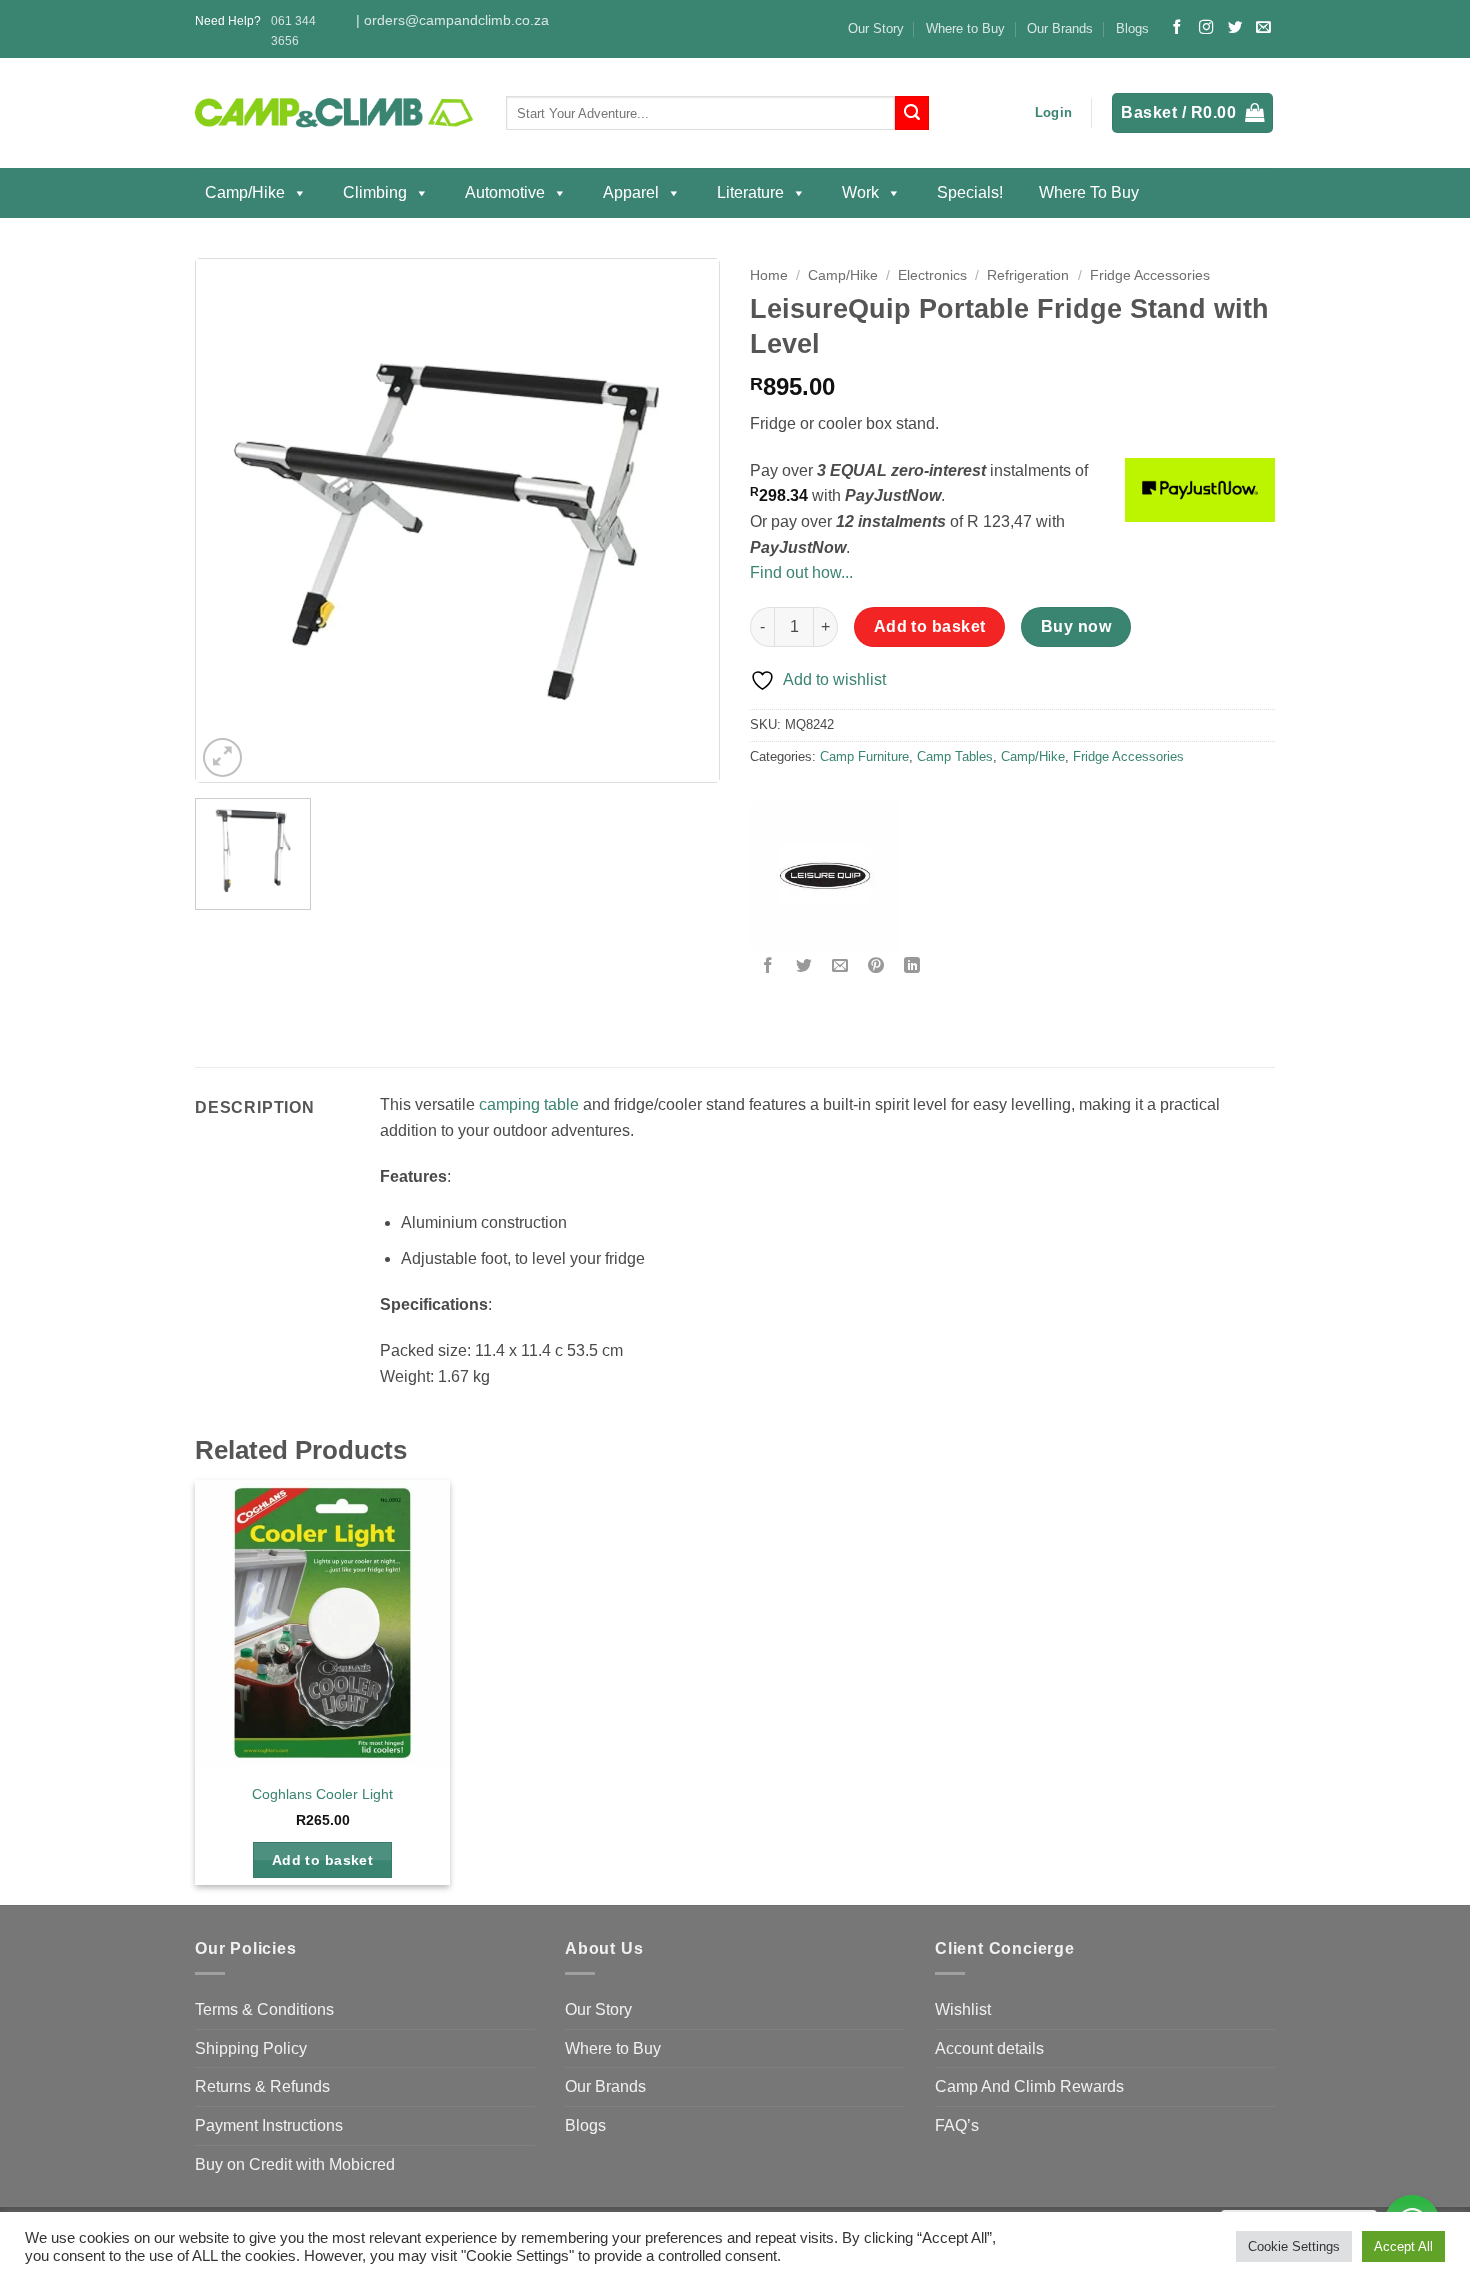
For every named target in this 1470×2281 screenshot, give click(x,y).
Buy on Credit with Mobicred (295, 2164)
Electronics (932, 275)
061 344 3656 (293, 30)
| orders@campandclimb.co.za (452, 20)
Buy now (1076, 626)
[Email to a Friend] (840, 967)
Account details (989, 2048)
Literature (750, 192)
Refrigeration (1028, 275)
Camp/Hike (245, 192)
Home (769, 275)
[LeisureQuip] (825, 876)
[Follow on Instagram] (1206, 28)
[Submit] (912, 113)
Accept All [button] (1403, 2246)
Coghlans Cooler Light (322, 1794)
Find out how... (801, 572)
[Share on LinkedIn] (912, 967)
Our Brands (1060, 28)
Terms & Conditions (264, 2009)
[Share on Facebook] (768, 967)
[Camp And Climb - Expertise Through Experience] (335, 113)
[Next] (683, 520)
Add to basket (930, 626)
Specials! (970, 192)
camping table (529, 1104)
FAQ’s (957, 2125)
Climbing (375, 192)
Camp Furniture (864, 756)
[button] (1053, 113)
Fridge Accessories (1150, 275)
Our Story (876, 28)
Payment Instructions (269, 2125)
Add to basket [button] (323, 1860)
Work (860, 192)
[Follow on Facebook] (1177, 28)
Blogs (1132, 28)
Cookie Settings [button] (1294, 2246)
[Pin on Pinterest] (876, 967)
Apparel (631, 192)
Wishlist (963, 2009)
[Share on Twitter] (804, 967)
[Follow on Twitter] (1235, 28)
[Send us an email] (1263, 28)
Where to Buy (965, 28)
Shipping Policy (251, 2048)
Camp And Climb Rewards (1029, 2086)
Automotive (505, 192)
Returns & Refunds (262, 2086)
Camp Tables (955, 756)
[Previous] (232, 520)
